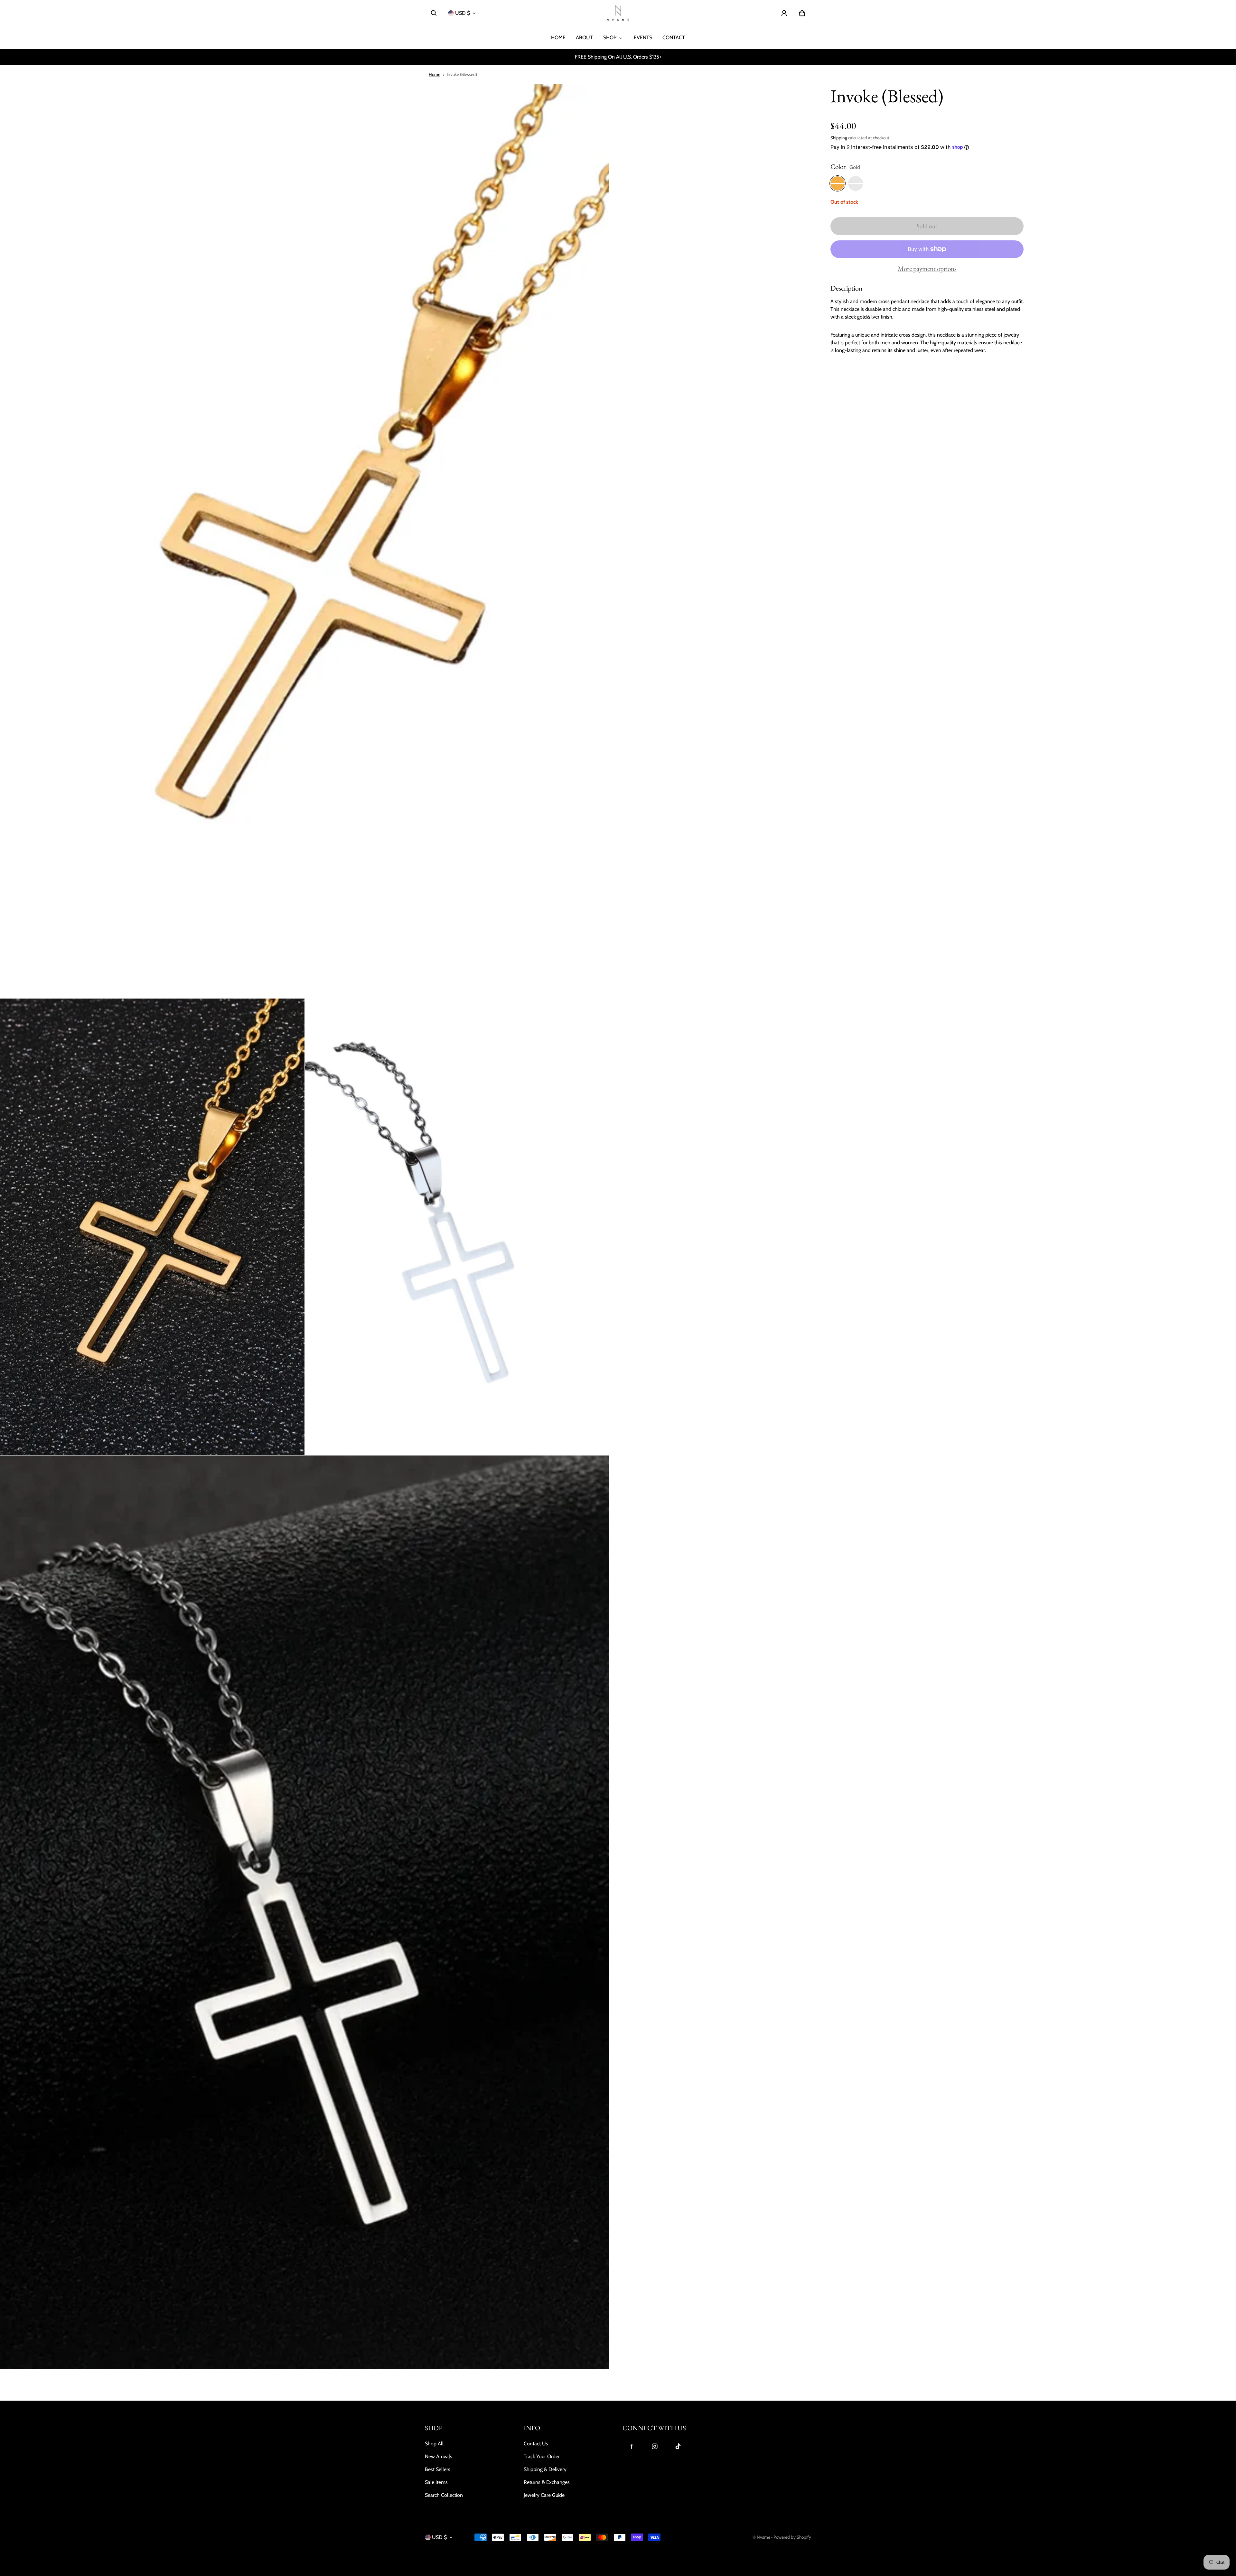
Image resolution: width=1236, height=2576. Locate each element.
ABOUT (584, 37)
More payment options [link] (927, 269)
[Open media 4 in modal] (305, 1912)
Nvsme (763, 2537)
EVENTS (643, 37)
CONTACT (674, 37)
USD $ (463, 13)
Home (435, 74)
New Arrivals (439, 2456)
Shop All (434, 2444)
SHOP (610, 37)
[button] (434, 13)
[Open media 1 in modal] (305, 541)
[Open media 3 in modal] (457, 1227)
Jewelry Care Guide (544, 2495)
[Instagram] (655, 2446)
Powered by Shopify (792, 2537)
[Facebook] (632, 2446)
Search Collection (444, 2495)
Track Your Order (542, 2456)
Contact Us (536, 2444)
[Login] (784, 13)
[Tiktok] (678, 2446)
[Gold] (838, 183)
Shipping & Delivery (545, 2469)
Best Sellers (438, 2469)
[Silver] (856, 183)
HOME (558, 37)
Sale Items (436, 2482)
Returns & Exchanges (547, 2482)
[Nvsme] (618, 13)
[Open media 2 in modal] (152, 1227)
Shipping (839, 138)
